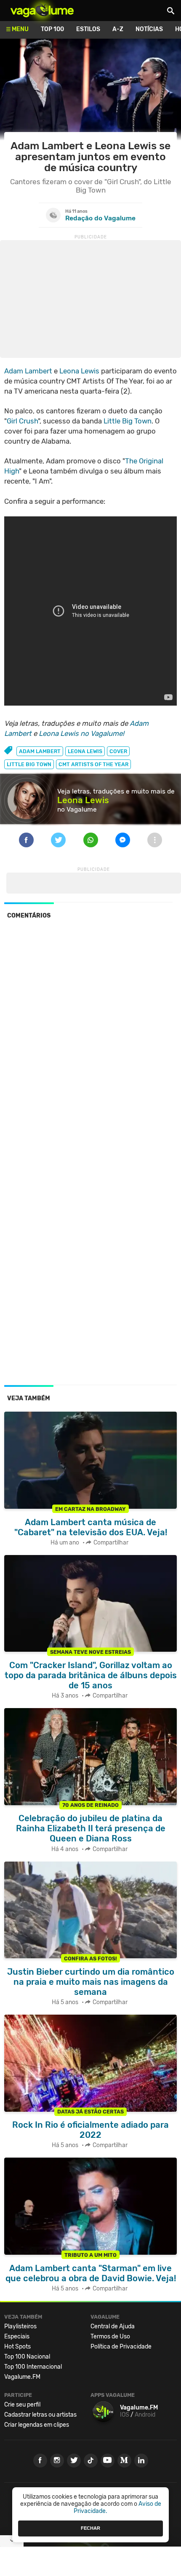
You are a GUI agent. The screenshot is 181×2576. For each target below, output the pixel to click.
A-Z (118, 29)
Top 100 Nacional (27, 2357)
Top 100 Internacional (33, 2367)
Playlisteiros (20, 2326)
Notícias (149, 29)
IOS (125, 2415)
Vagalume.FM (22, 2377)
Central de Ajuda (113, 2326)
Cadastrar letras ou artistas (40, 2415)
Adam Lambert (28, 371)
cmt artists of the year (93, 764)
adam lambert (40, 751)
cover (118, 751)
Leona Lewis (79, 371)
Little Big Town (128, 421)
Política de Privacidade (121, 2347)
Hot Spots (17, 2347)
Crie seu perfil (22, 2405)
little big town (29, 764)
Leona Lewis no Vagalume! (81, 733)
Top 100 (52, 29)
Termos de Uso (110, 2337)
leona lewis (85, 751)
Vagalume (42, 11)
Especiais (17, 2337)
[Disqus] (90, 1041)
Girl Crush (22, 421)
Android (145, 2415)
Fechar (90, 2528)
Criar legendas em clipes (37, 2425)
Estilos (88, 29)
